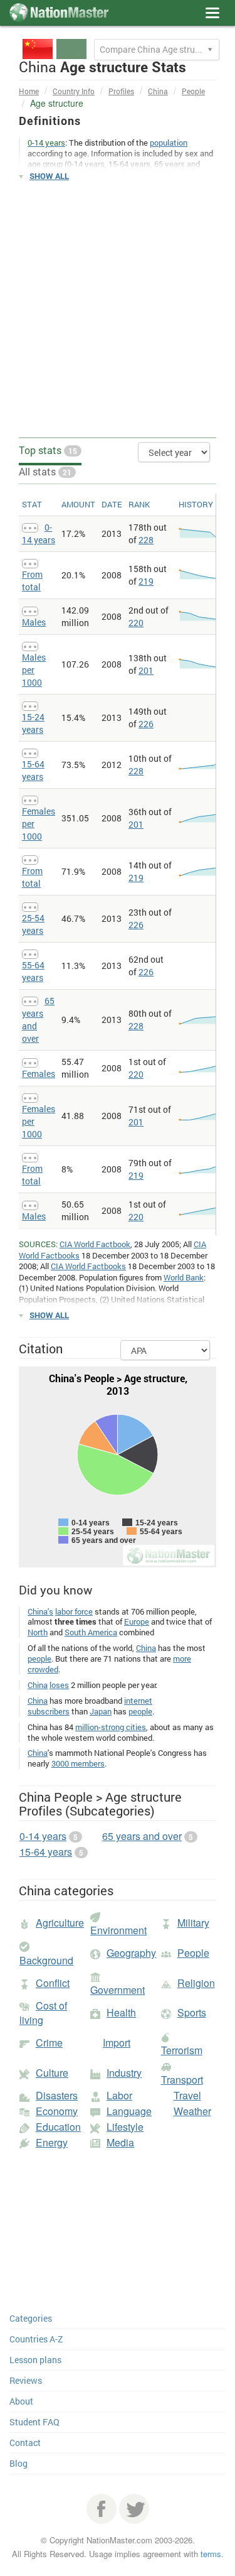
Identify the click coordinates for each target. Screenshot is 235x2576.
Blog (18, 2463)
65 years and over (142, 1836)
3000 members (78, 1763)
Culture (52, 2073)
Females (39, 1074)
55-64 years (33, 971)
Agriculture (60, 1923)
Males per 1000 (34, 670)
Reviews (26, 2380)
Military (193, 1923)
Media (120, 2142)
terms (211, 2554)
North (38, 1632)
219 (146, 581)
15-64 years (33, 770)
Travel (187, 2095)
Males (34, 622)
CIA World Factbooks (88, 1266)
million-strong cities (111, 1727)
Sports (192, 2012)
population (169, 143)
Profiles (121, 91)
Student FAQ (34, 2422)
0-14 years (39, 533)
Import (117, 2043)
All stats (45, 471)
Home (29, 91)
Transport (182, 2080)
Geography (131, 1953)
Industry (124, 2073)
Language (129, 2111)
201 (146, 670)
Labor (119, 2095)
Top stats (48, 450)
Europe (137, 1621)
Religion (196, 1983)
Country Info (74, 91)
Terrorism (182, 2050)
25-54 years (33, 924)
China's (40, 1611)
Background (46, 1960)
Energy (52, 2142)
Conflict (53, 1983)
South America (91, 1632)
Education (58, 2127)
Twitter (134, 2509)
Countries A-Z (36, 2339)
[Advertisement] (118, 310)
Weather (192, 2111)
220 (136, 623)
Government (118, 1990)
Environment (118, 1930)
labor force (74, 1611)
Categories (31, 2318)
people (39, 1659)
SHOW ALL (49, 176)
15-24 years (33, 723)
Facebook (102, 2509)
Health (121, 2012)
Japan (101, 1711)
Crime (49, 2043)
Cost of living (43, 2013)
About (21, 2401)
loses (59, 1685)
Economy (57, 2111)
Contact (25, 2443)
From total (32, 581)
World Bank (184, 1277)
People (193, 91)
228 (146, 540)
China (158, 91)
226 (146, 724)
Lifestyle (125, 2127)
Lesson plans (35, 2360)
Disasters (57, 2095)
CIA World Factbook (95, 1244)
